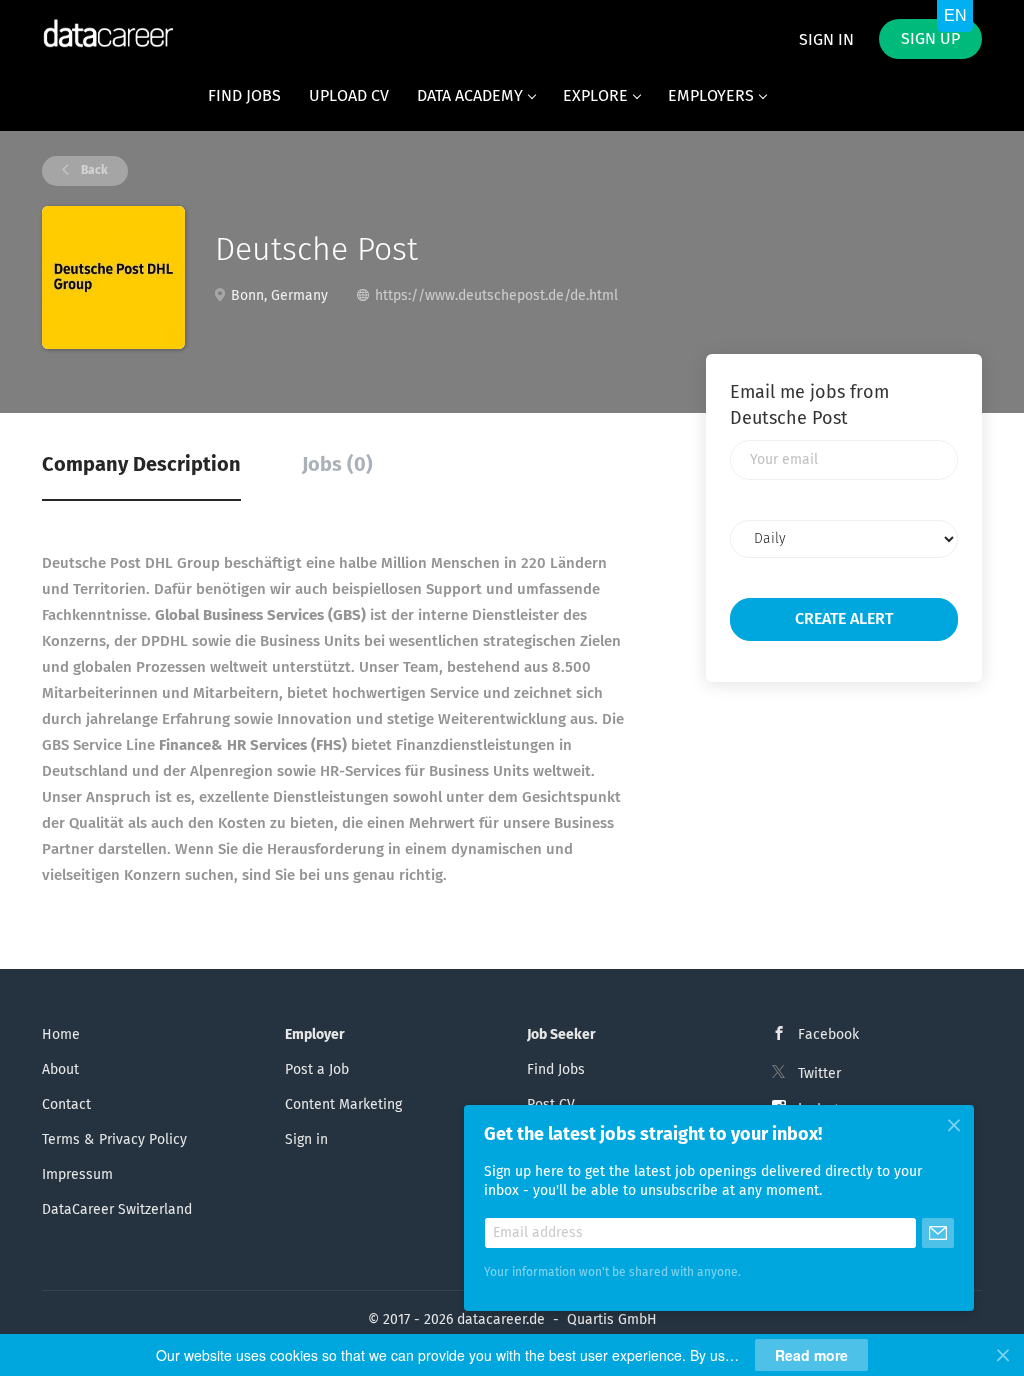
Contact (66, 1105)
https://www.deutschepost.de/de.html (496, 296)
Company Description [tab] (141, 465)
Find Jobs (556, 1070)
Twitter (819, 1074)
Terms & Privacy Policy (114, 1140)
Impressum (77, 1175)
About (60, 1070)
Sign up (930, 39)
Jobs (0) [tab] (337, 465)
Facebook (828, 1035)
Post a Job (317, 1070)
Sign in (826, 40)
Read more (811, 1355)
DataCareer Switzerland (117, 1210)
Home (61, 1035)
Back (93, 171)
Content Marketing (343, 1105)
